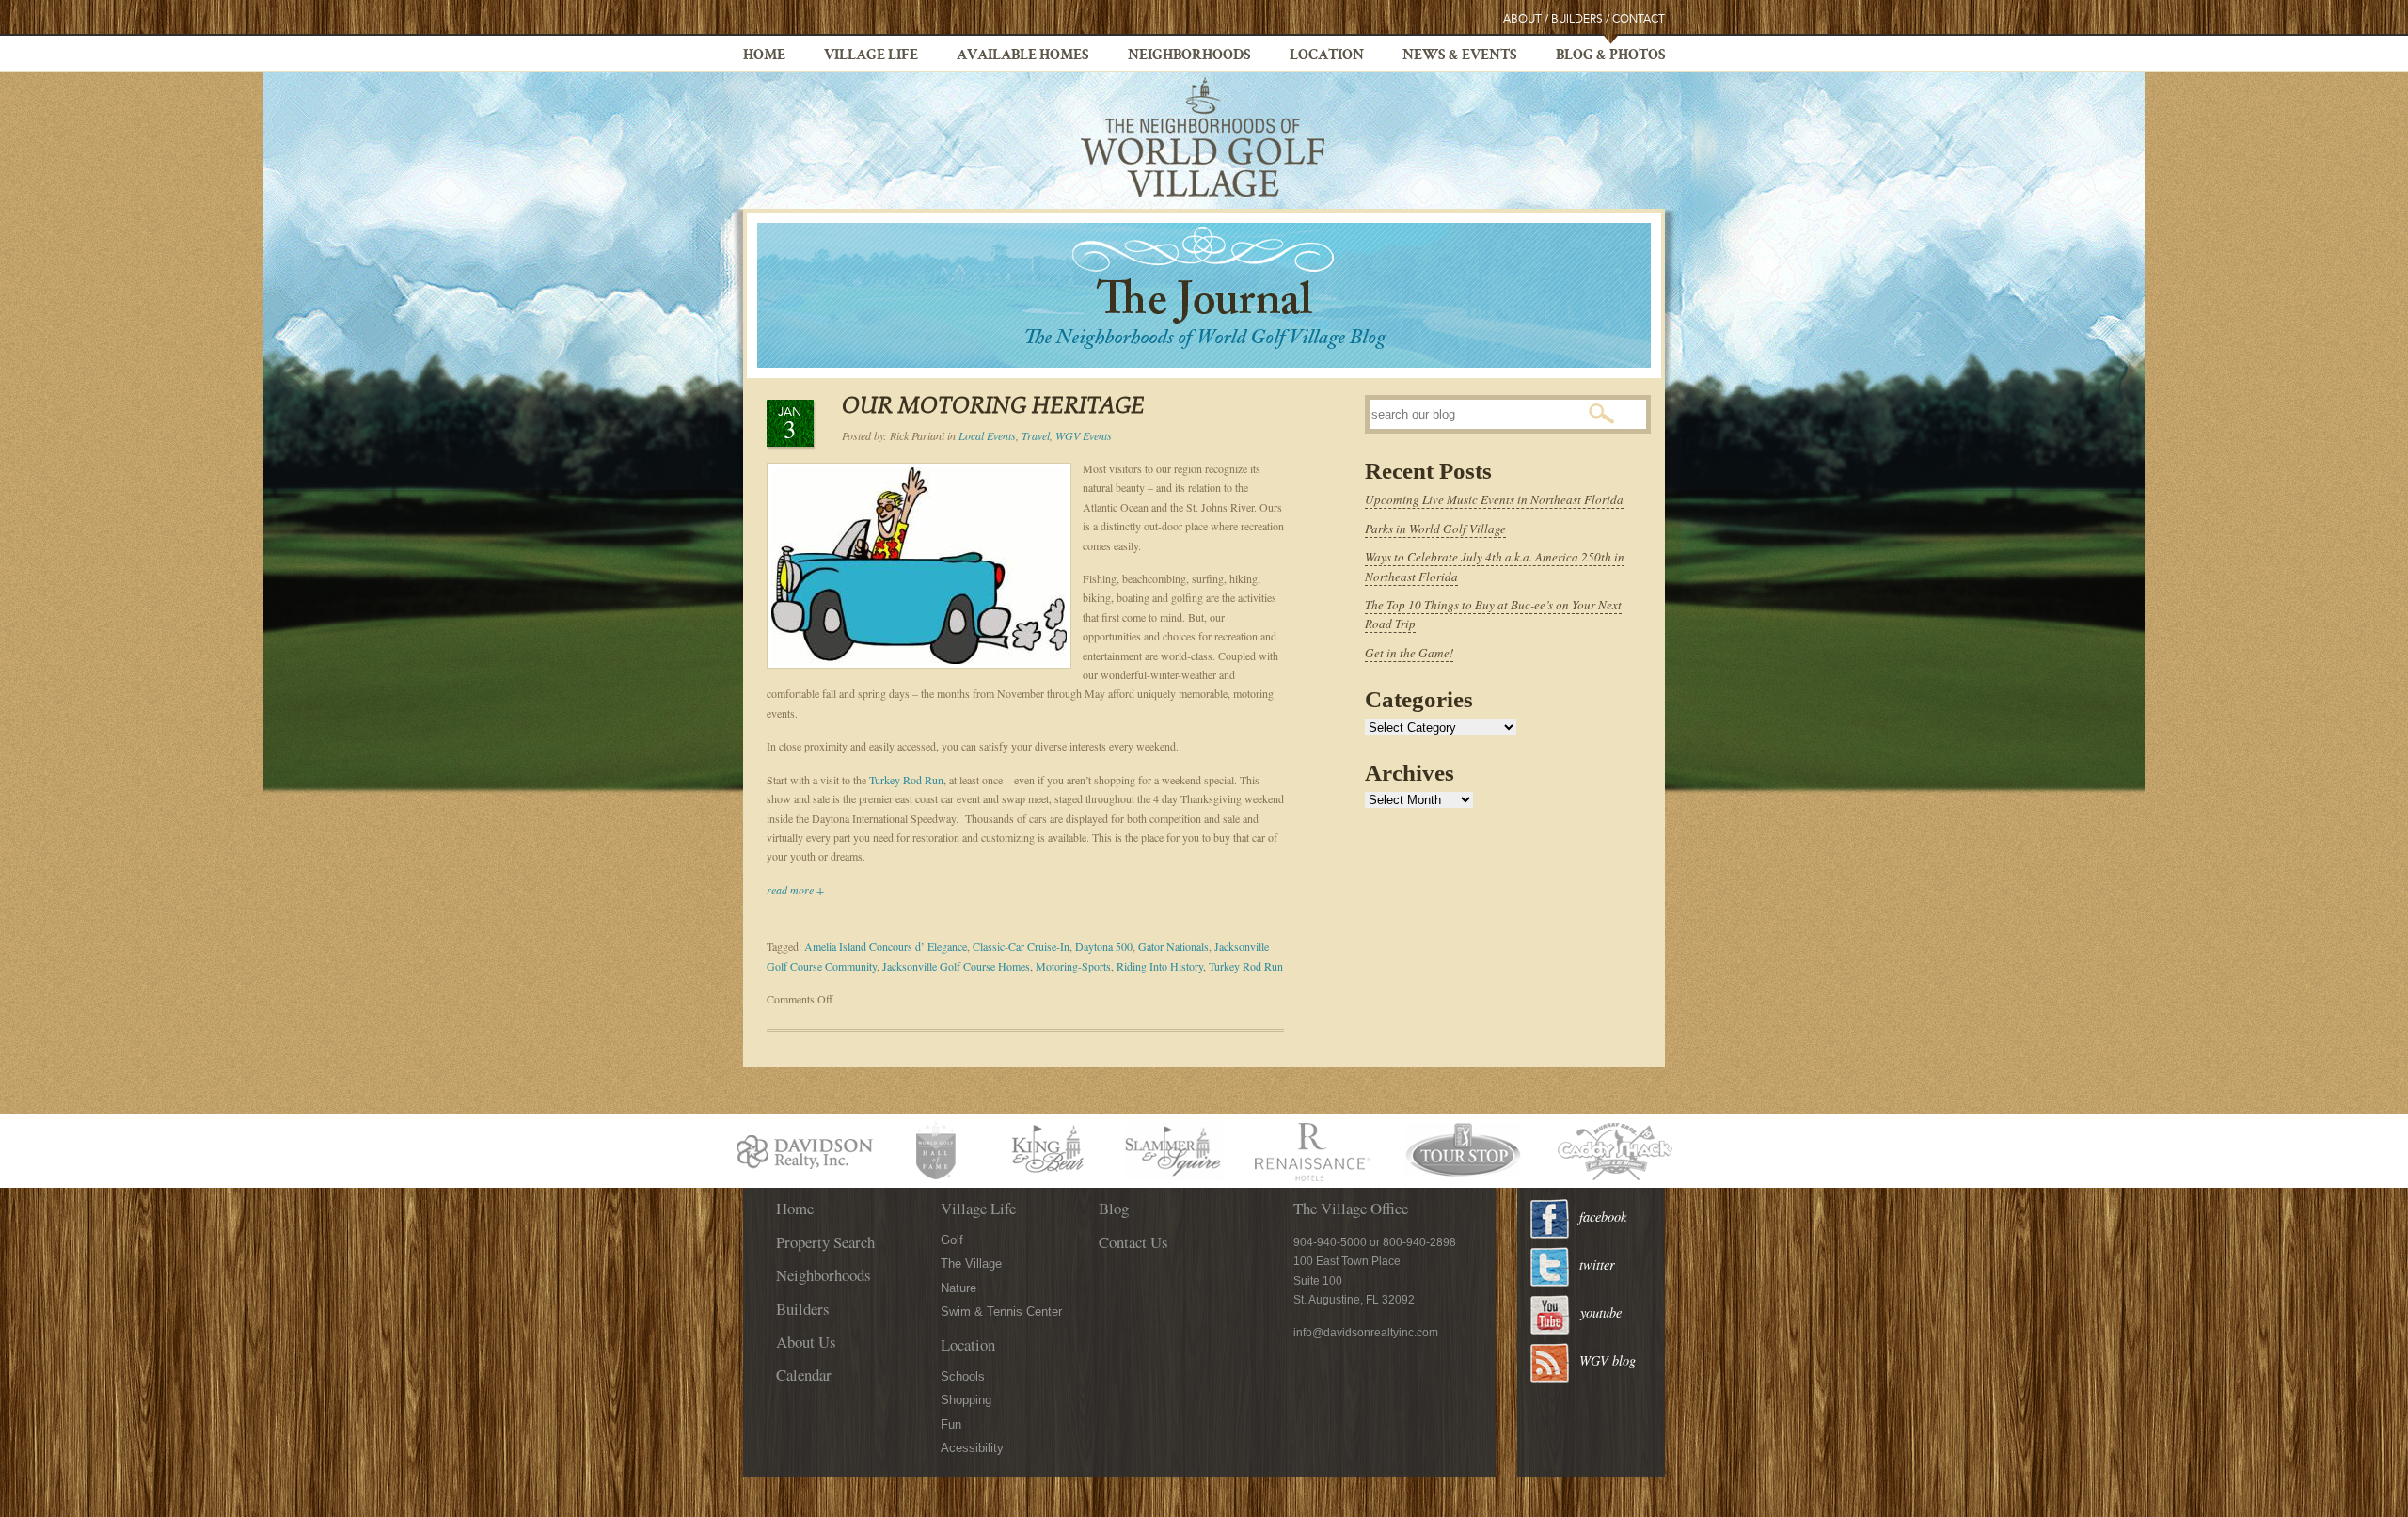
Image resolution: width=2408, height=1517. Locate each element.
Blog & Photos (1611, 56)
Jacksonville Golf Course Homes (956, 966)
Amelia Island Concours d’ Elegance (886, 946)
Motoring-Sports (1073, 966)
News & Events (1460, 56)
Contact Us (1133, 1242)
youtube (1601, 1312)
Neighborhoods (1189, 56)
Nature (958, 1288)
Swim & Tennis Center (1001, 1312)
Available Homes (1023, 56)
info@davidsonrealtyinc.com (1366, 1333)
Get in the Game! (1409, 653)
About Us (806, 1342)
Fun (951, 1424)
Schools (963, 1376)
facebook (1603, 1217)
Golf (952, 1240)
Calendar (804, 1375)
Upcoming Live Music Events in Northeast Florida (1494, 499)
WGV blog (1608, 1360)
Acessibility (972, 1448)
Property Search (825, 1242)
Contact (1639, 19)
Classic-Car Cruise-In (1021, 946)
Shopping (966, 1400)
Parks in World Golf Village (1435, 529)
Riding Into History (1160, 966)
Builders (1577, 19)
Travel (1036, 435)
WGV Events (1084, 435)
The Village (971, 1264)
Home (764, 56)
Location (1327, 56)
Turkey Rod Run (906, 780)
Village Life (871, 56)
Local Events (987, 435)
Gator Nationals (1173, 946)
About (1522, 19)
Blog (1114, 1208)
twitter (1597, 1264)
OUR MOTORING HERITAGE (993, 408)
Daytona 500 (1104, 946)
